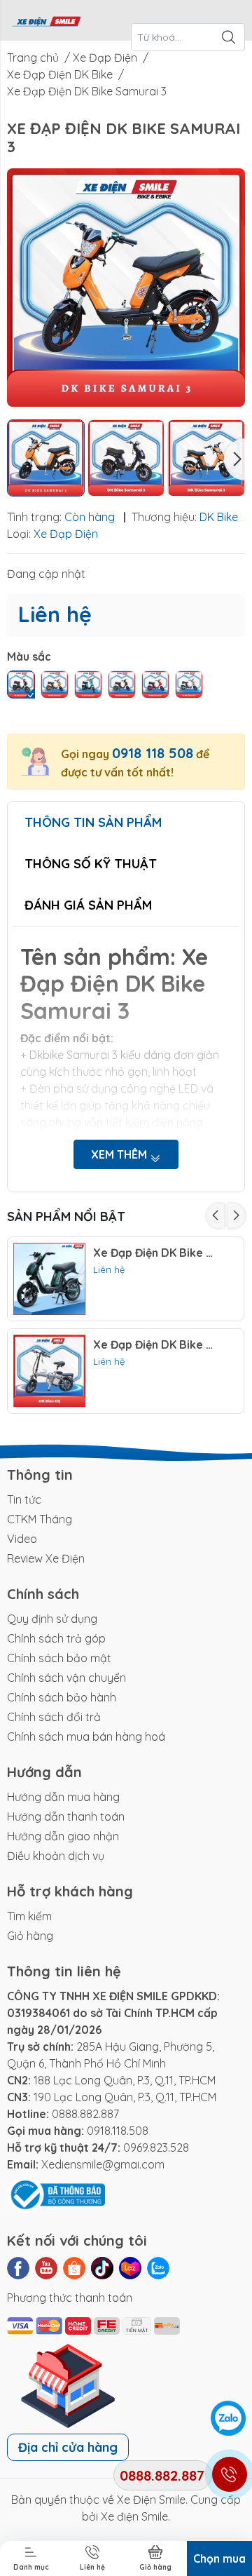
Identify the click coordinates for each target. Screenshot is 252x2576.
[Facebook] (18, 2268)
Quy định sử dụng (52, 1619)
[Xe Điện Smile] (46, 20)
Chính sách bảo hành (62, 1697)
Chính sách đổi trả (54, 1717)
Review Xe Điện (46, 1558)
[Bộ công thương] (56, 2194)
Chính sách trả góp (56, 1638)
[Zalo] (158, 2268)
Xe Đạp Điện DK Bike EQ (156, 1345)
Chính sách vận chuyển (66, 1678)
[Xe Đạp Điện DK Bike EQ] (50, 1371)
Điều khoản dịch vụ (56, 1856)
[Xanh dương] (21, 685)
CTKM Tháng (40, 1519)
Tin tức (24, 1499)
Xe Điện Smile (151, 2500)
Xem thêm (120, 1154)
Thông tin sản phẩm (93, 822)
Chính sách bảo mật (59, 1658)
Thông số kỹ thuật (91, 864)
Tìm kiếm (29, 1916)
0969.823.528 (156, 2147)
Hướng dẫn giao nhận (63, 1836)
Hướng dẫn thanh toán (66, 1816)
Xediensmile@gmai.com (103, 2164)
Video (22, 1539)
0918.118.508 (118, 2131)
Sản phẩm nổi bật (66, 1216)
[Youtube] (46, 2268)
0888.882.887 (85, 2114)
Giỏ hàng (30, 1936)
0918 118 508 (153, 753)
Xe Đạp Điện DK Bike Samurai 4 (156, 1253)
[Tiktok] (102, 2268)
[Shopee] (74, 2268)
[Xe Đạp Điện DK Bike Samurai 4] (50, 1279)
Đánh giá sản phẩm (88, 905)
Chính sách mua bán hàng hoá (86, 1737)
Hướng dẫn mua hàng (63, 1797)
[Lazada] (130, 2268)
